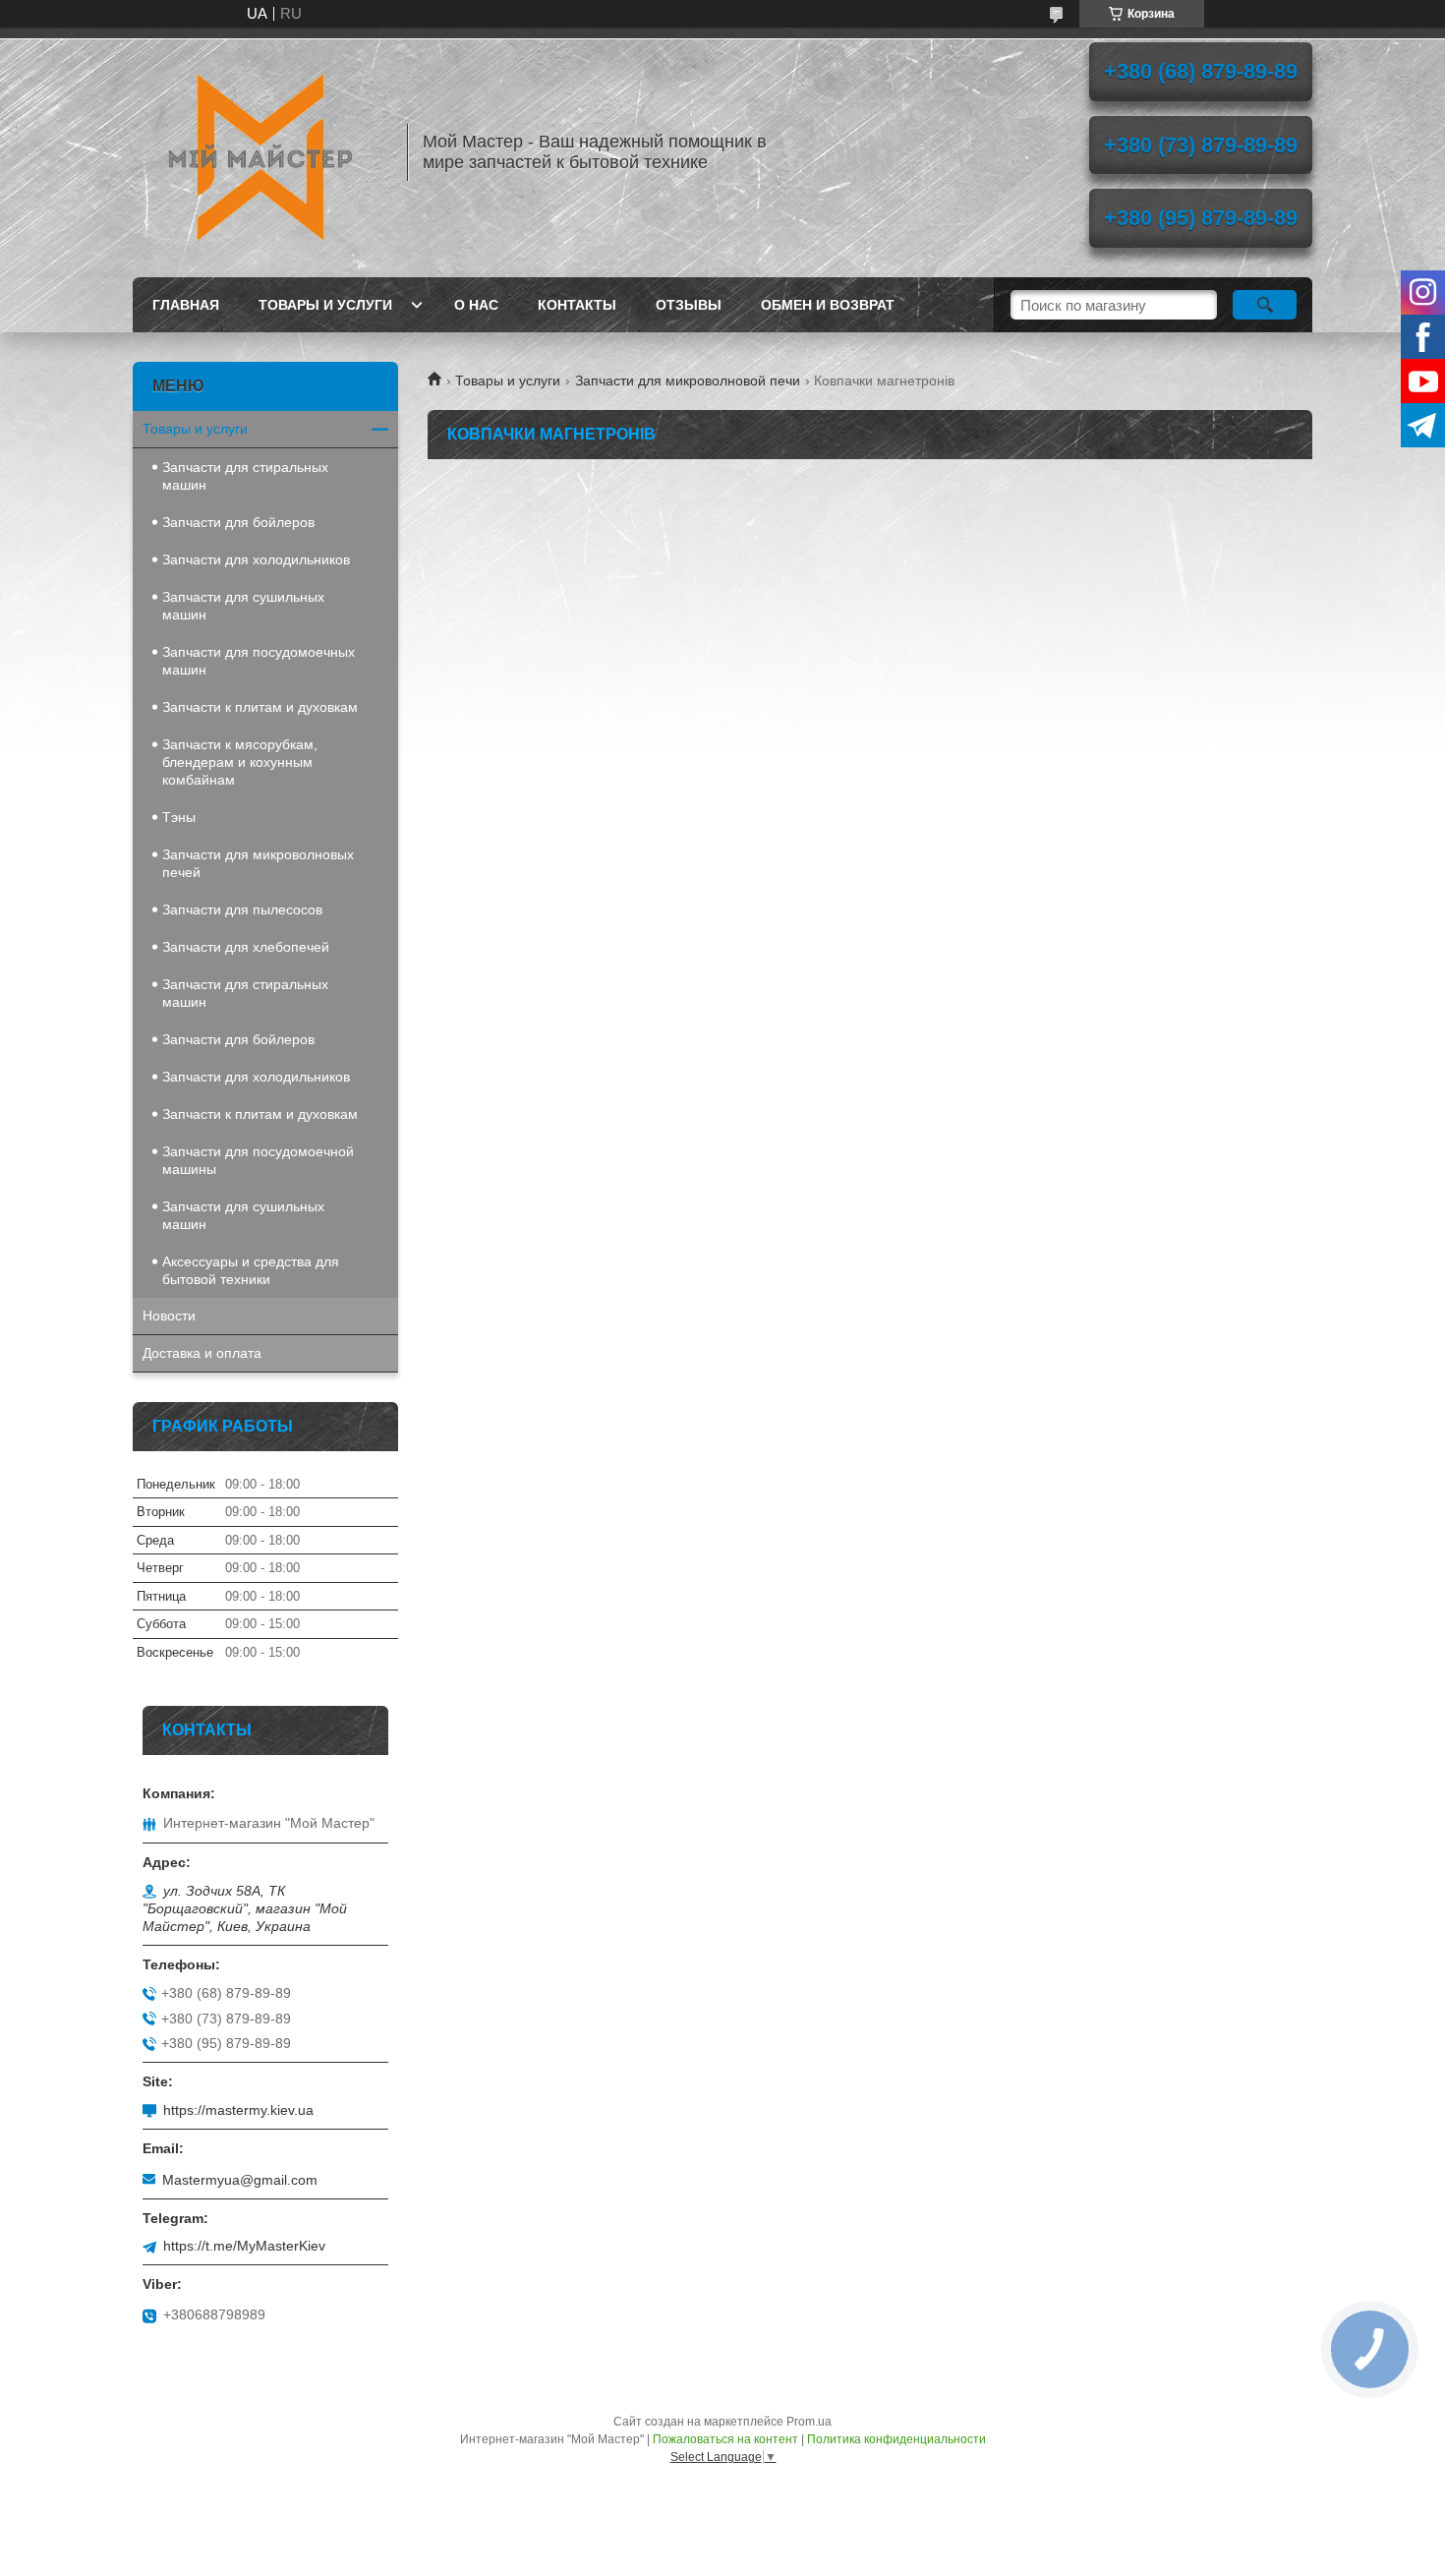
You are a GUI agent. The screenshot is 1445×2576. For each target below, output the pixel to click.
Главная (186, 305)
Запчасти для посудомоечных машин (259, 661)
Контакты (577, 305)
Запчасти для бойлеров (238, 522)
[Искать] (1265, 305)
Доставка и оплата (202, 1353)
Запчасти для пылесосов (242, 909)
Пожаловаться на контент (725, 2439)
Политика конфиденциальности (896, 2439)
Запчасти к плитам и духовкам (260, 707)
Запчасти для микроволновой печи (688, 381)
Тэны (179, 817)
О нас (476, 305)
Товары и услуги (325, 305)
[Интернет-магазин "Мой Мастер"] (260, 152)
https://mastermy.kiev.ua (238, 2110)
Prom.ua (809, 2422)
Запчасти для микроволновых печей (258, 863)
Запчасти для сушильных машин (243, 606)
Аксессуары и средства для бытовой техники (251, 1270)
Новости (169, 1316)
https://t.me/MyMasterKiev (244, 2246)
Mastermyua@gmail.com (240, 2180)
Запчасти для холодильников (256, 559)
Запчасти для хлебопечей (246, 947)
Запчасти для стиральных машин (245, 476)
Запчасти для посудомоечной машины (258, 1160)
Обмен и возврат (828, 305)
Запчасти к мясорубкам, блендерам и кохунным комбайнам (240, 762)
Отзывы (689, 305)
